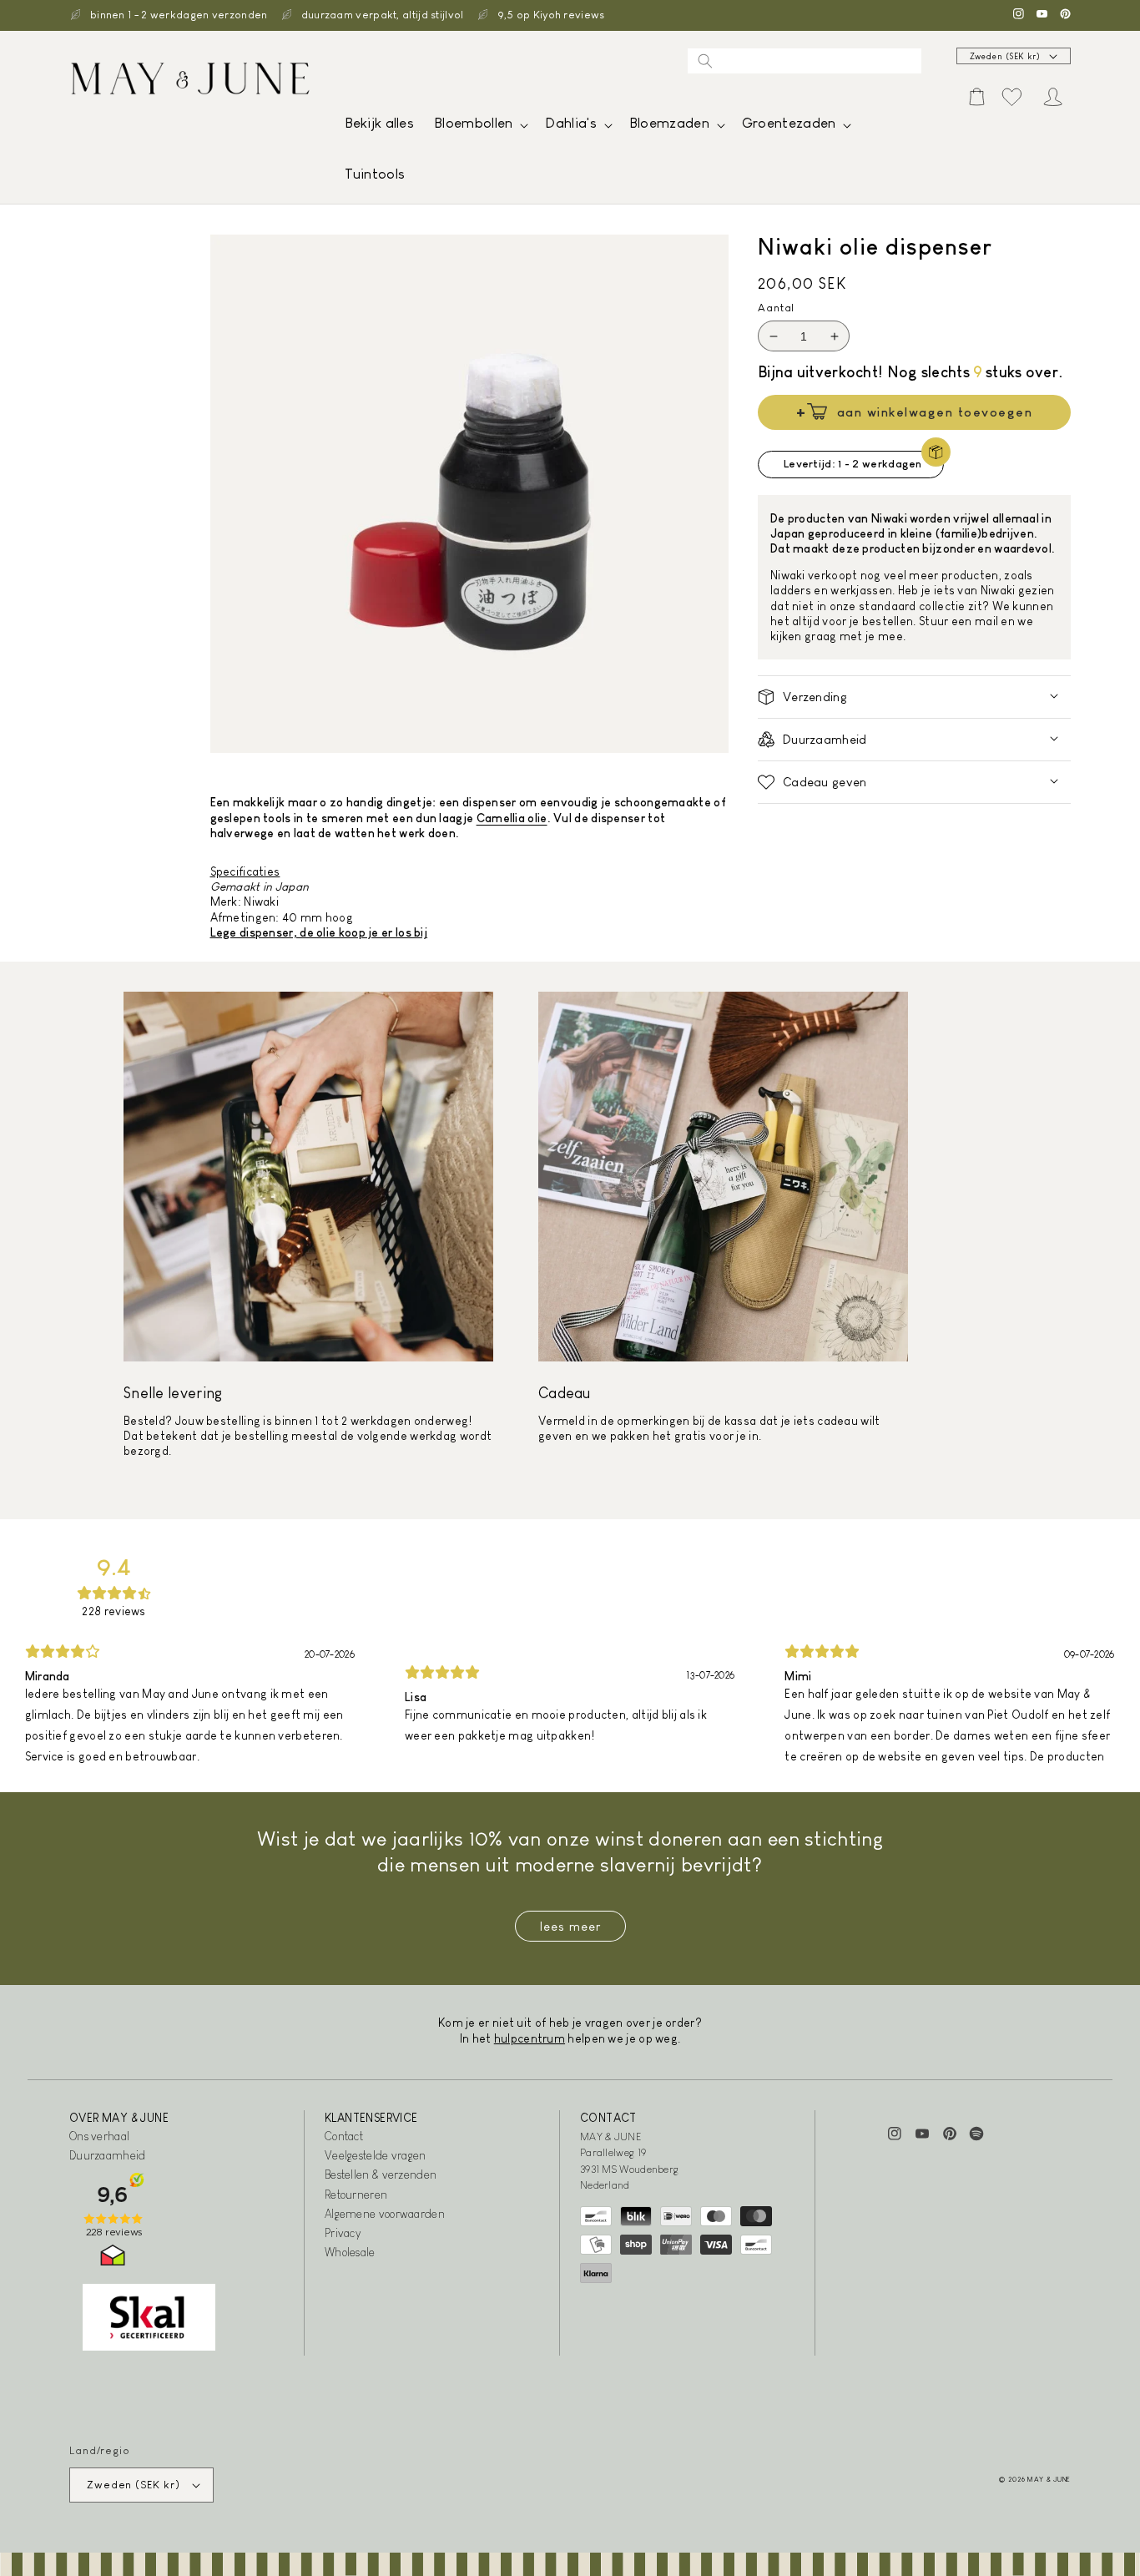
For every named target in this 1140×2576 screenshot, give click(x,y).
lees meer (570, 1926)
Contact (344, 2136)
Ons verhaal (99, 2136)
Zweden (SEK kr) (1006, 56)
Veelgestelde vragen (376, 2155)
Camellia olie (512, 818)
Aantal (776, 308)
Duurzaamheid (108, 2155)
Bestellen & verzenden (381, 2174)
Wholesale (350, 2252)
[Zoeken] (705, 61)
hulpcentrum (530, 2038)
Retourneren (356, 2195)
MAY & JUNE (1049, 2479)
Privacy (343, 2233)
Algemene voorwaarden (385, 2214)
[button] (479, 127)
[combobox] (805, 61)
